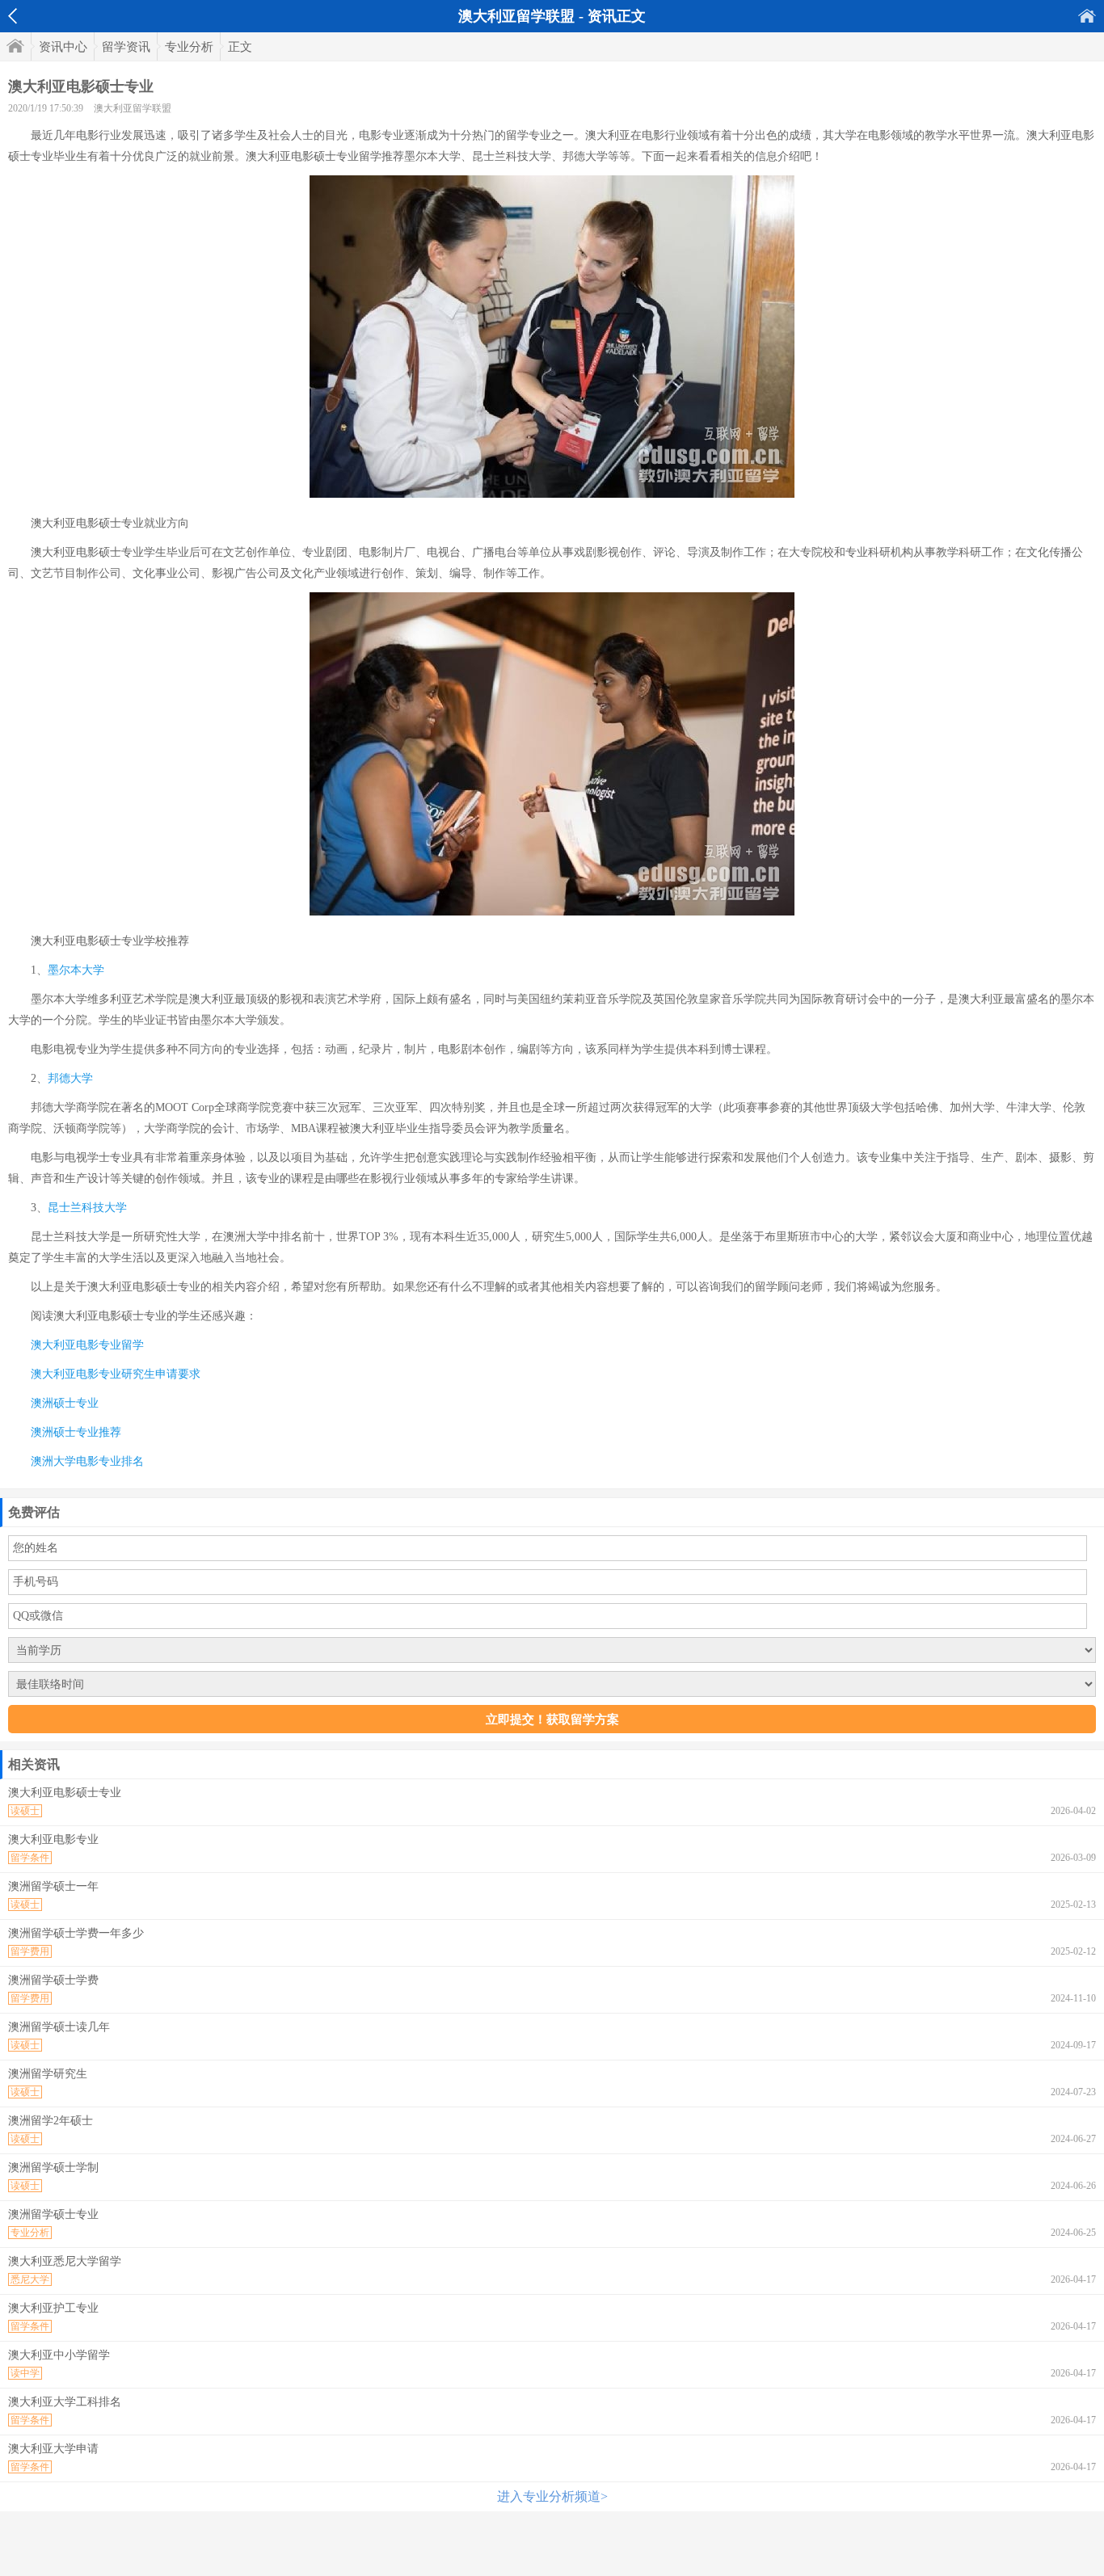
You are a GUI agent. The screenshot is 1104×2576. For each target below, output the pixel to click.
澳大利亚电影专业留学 (87, 1345)
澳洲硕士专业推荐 (76, 1432)
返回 (13, 16)
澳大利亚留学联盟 (133, 108)
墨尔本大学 (76, 970)
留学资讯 (126, 47)
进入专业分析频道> (552, 2496)
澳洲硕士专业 (65, 1403)
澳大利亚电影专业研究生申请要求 (116, 1374)
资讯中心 (63, 47)
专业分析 (189, 47)
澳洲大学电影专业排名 (87, 1461)
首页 (1087, 16)
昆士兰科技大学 (87, 1208)
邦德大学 (70, 1078)
